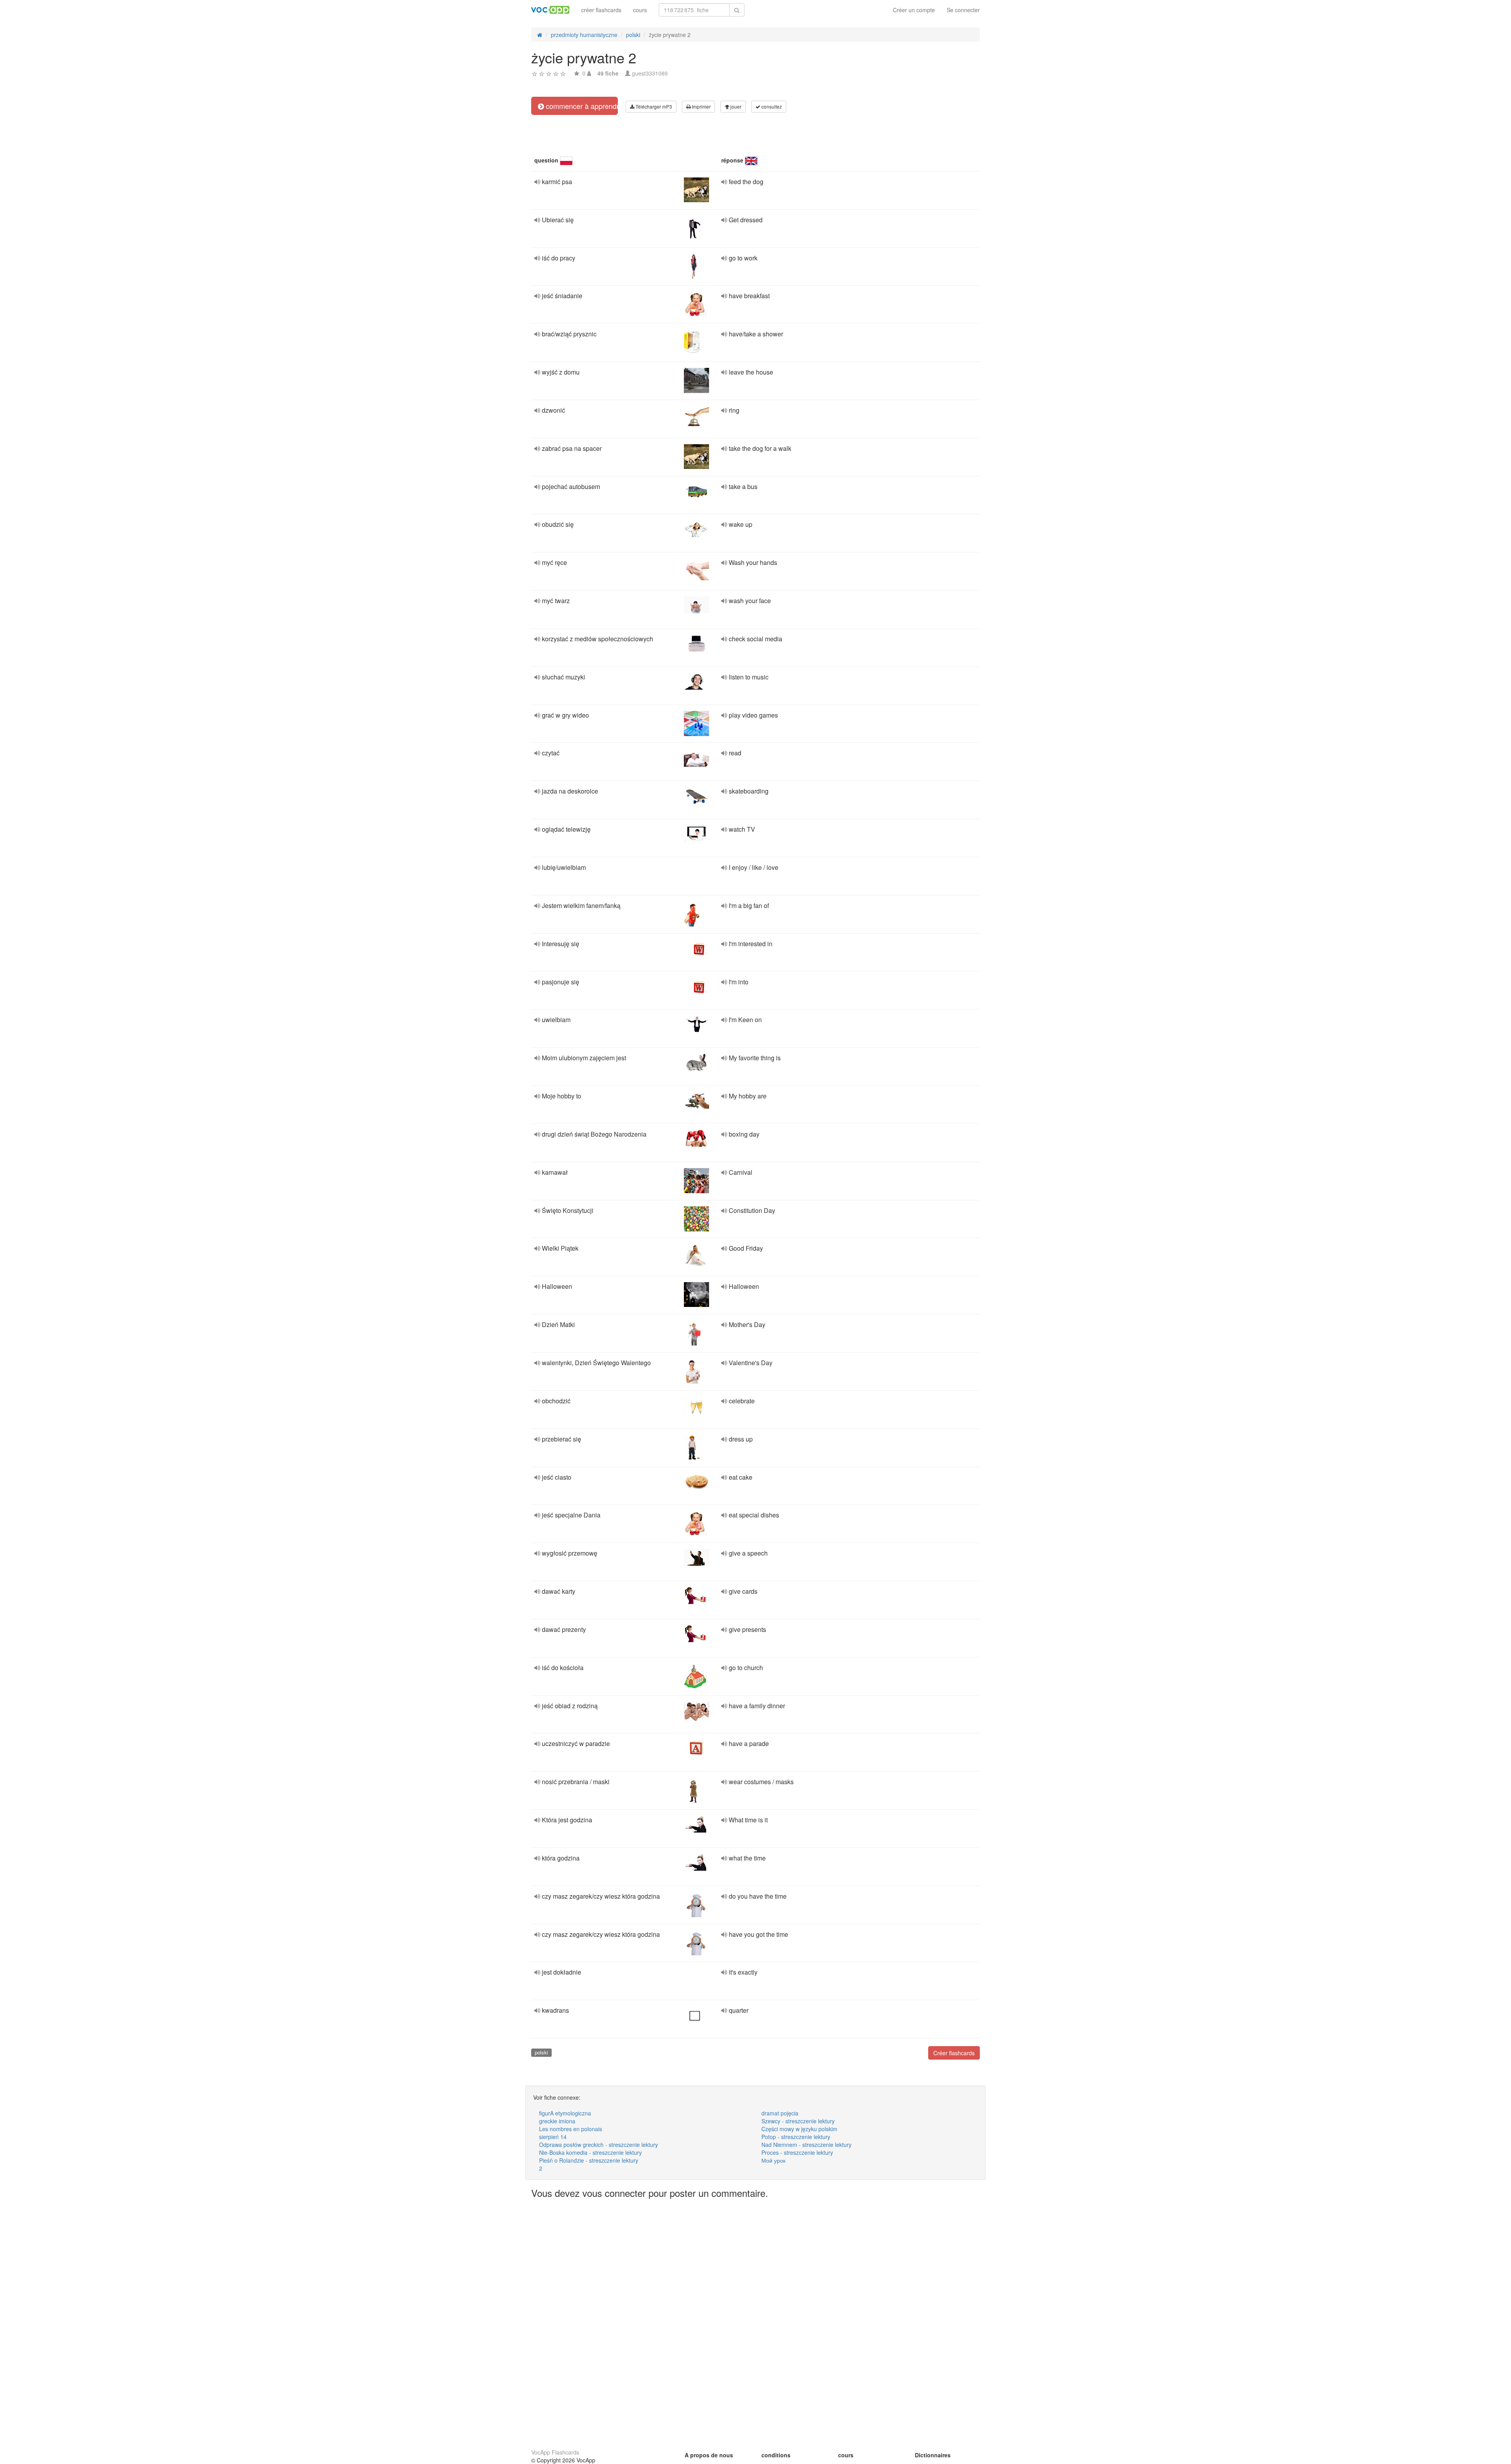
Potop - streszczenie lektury (796, 2137)
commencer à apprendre (581, 106)
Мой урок (773, 2160)
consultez (771, 106)
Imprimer (701, 106)
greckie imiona (557, 2121)
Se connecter (963, 10)
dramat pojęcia (780, 2113)
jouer (735, 106)
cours (640, 10)
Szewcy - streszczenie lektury (798, 2121)
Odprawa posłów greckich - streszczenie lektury (598, 2145)
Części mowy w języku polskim (799, 2129)
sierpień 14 (553, 2137)
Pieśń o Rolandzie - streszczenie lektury (589, 2160)
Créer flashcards (954, 2053)
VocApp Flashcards (555, 2452)
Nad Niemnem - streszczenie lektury (806, 2145)
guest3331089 (650, 73)
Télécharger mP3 (653, 106)
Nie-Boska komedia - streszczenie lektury (590, 2152)
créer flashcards (601, 10)
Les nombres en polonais (571, 2129)
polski (541, 2052)
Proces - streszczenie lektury (797, 2152)
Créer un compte (914, 10)
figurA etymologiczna (565, 2113)
